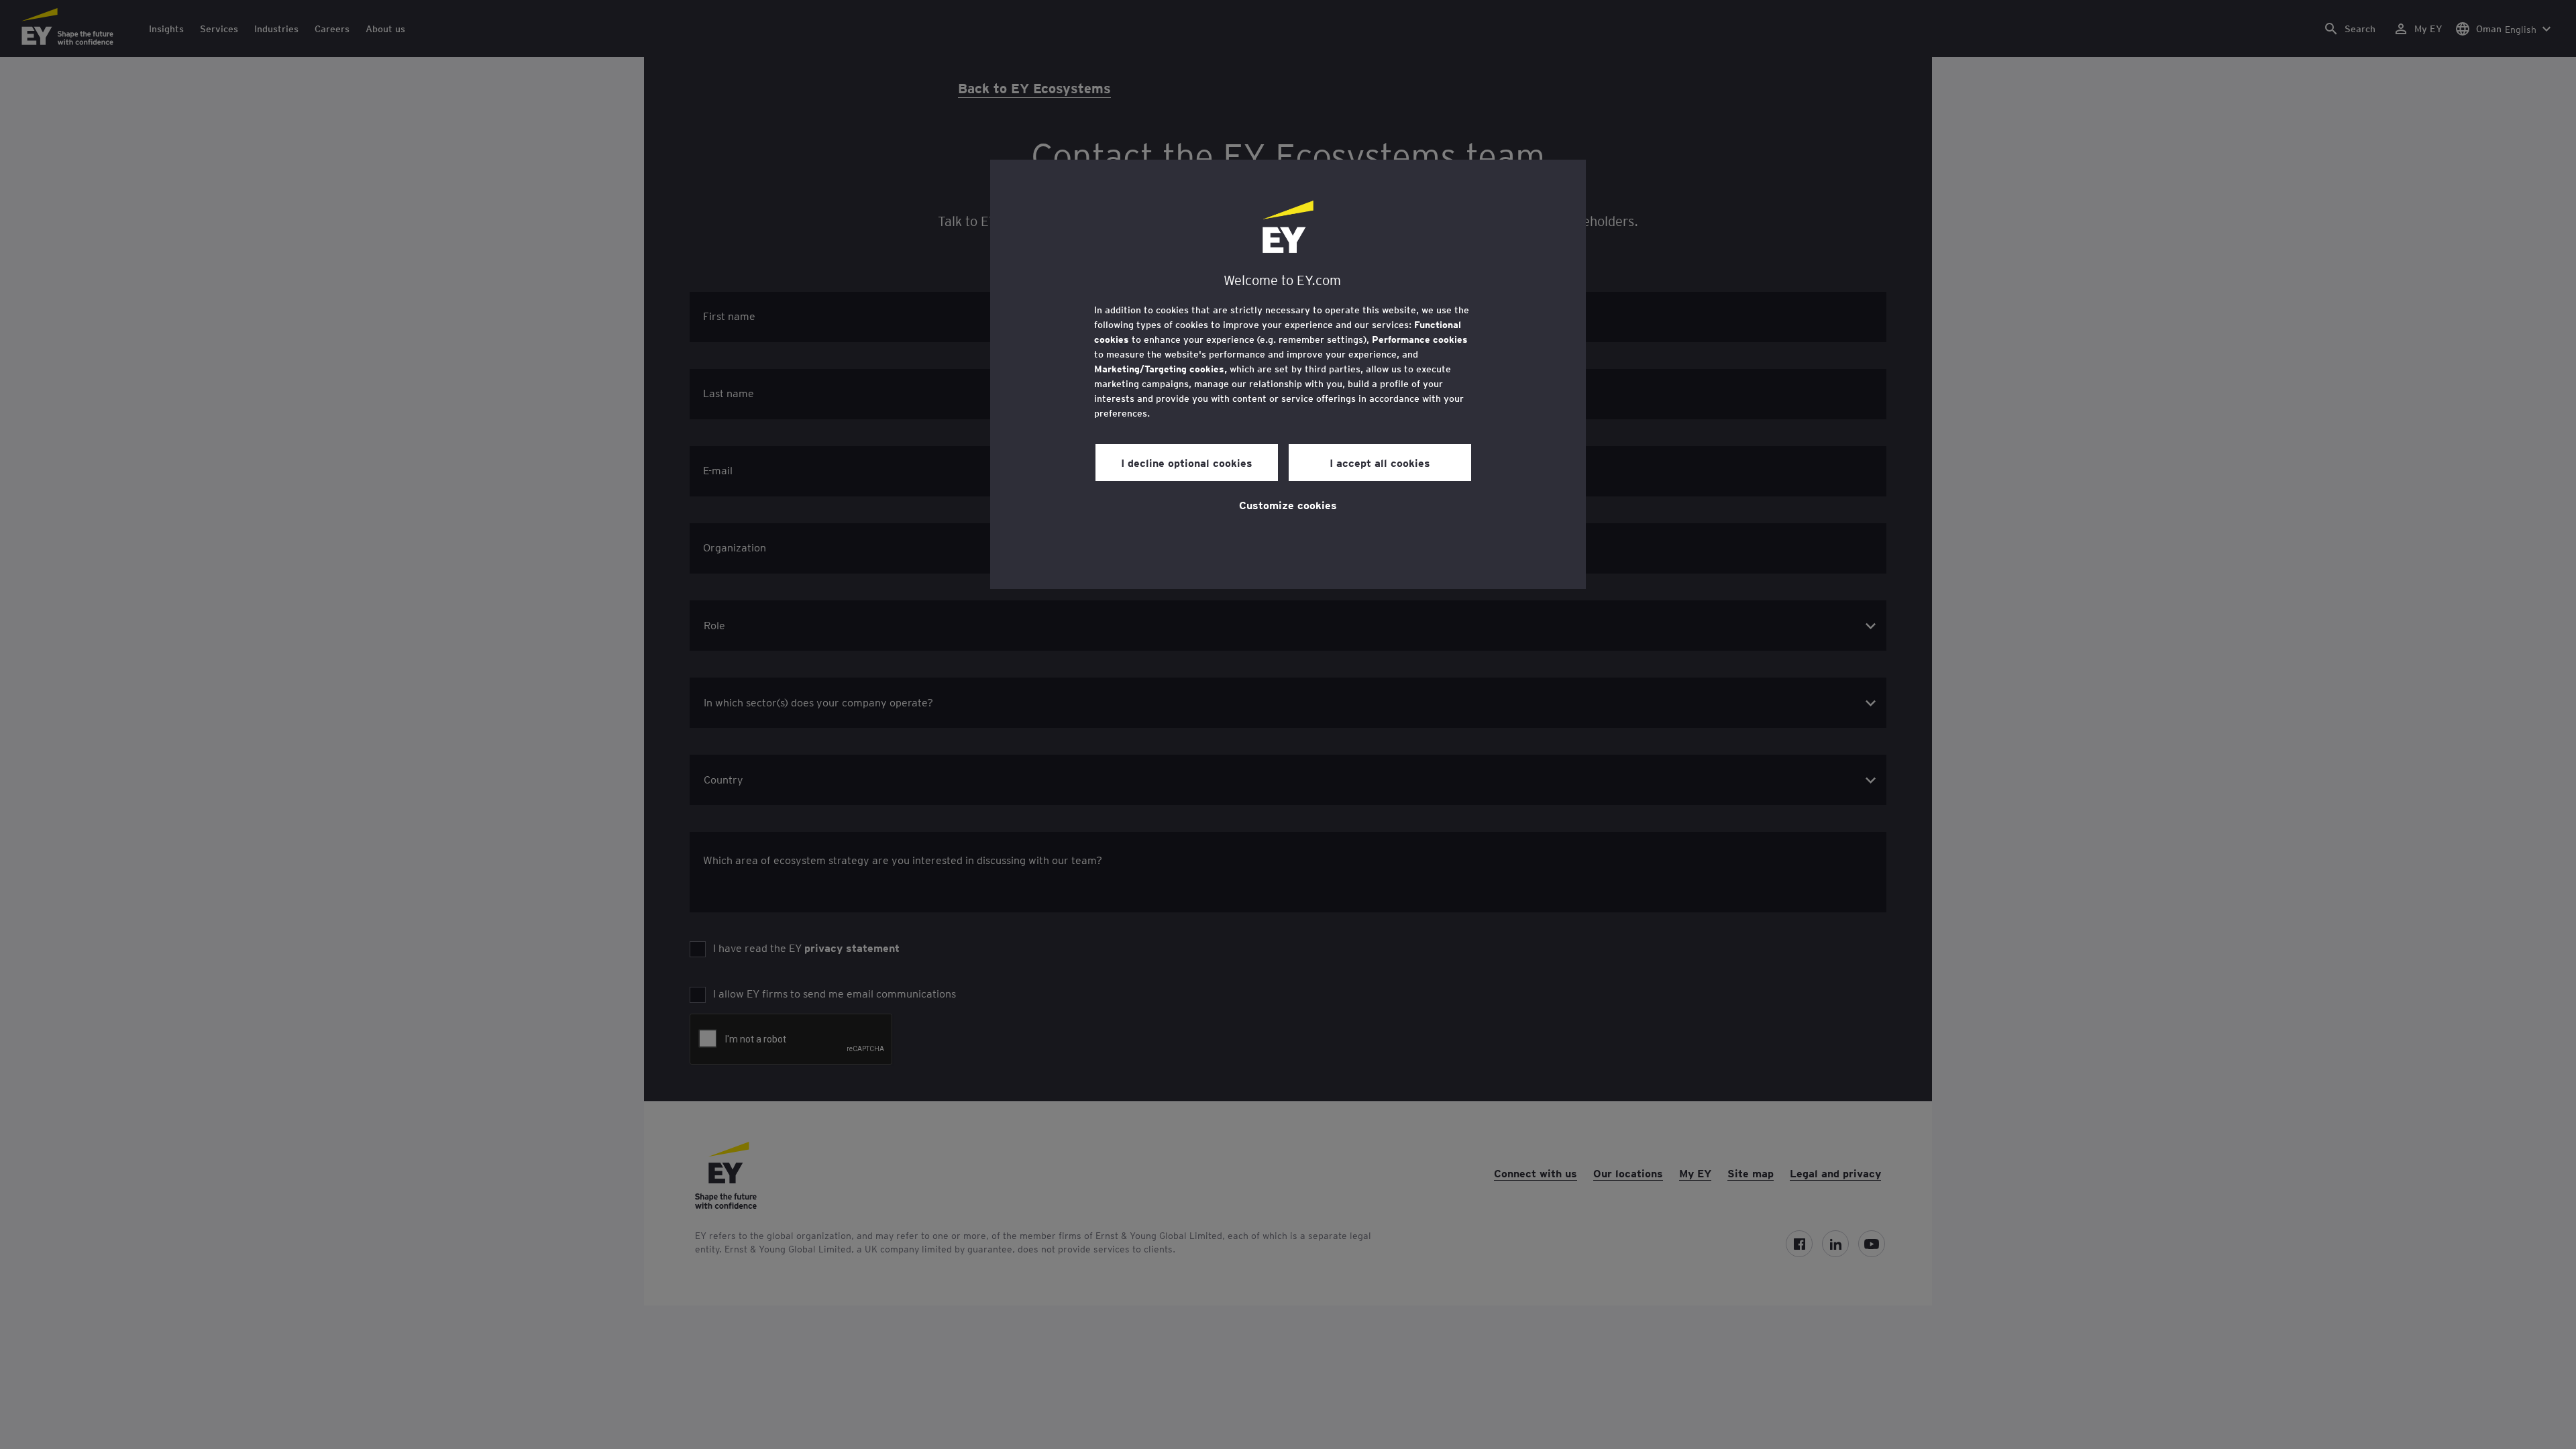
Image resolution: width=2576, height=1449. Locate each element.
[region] (1288, 374)
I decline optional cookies (1187, 462)
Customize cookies (1288, 504)
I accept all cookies (1380, 462)
